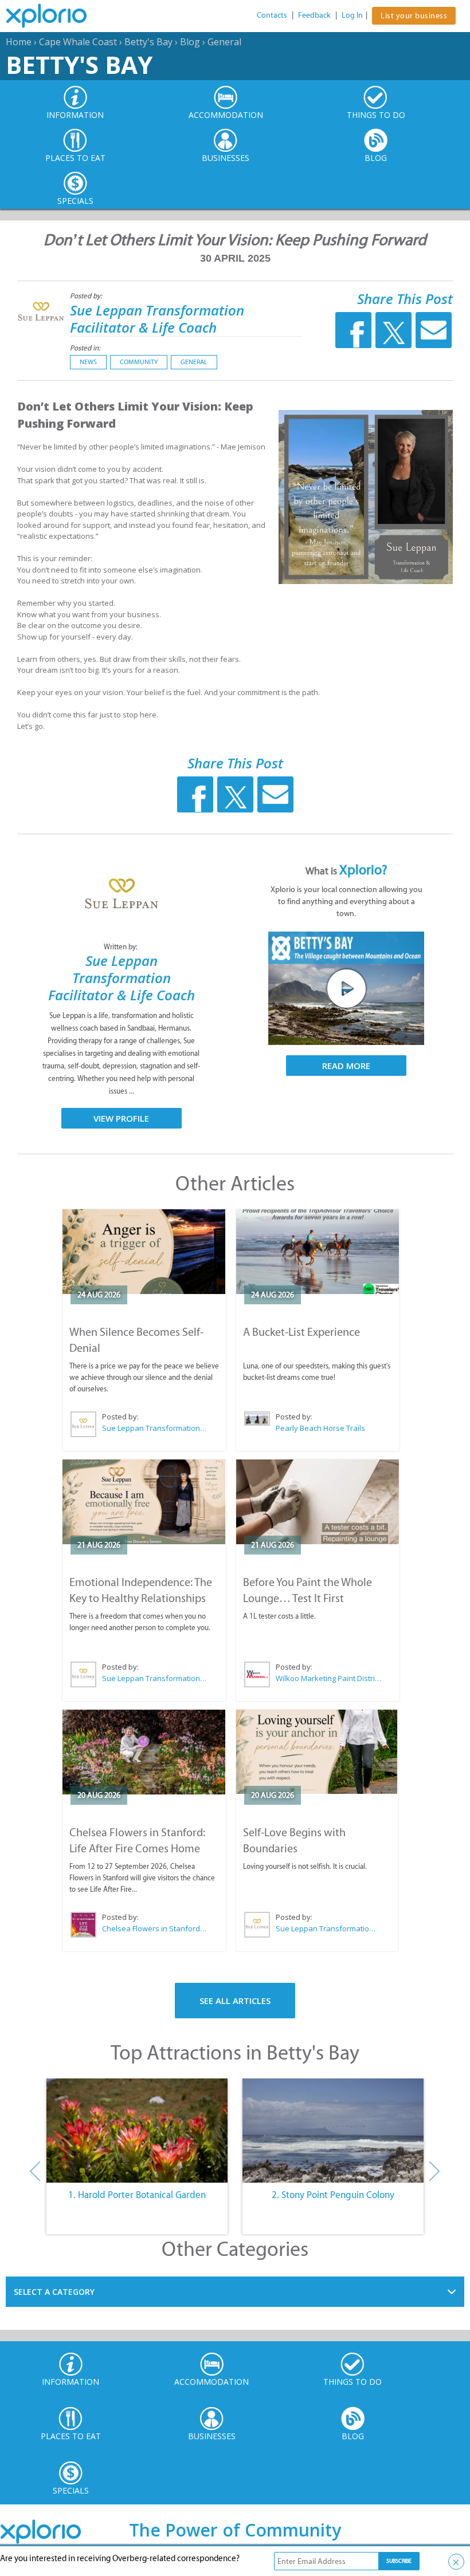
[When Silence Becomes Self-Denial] (144, 1252)
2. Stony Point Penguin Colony (333, 2195)
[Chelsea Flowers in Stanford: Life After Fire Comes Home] (144, 1752)
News (88, 362)
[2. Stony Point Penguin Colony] (333, 2131)
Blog (190, 42)
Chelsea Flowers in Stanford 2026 (155, 1928)
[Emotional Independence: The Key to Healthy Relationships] (144, 1502)
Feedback (314, 15)
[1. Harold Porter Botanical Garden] (137, 2131)
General (224, 42)
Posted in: (85, 348)
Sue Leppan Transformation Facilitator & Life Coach (157, 319)
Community (139, 362)
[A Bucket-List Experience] (318, 1252)
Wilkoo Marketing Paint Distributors (328, 1678)
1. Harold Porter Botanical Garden (137, 2195)
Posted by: (87, 296)
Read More (346, 1066)
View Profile (121, 1118)
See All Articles (235, 2001)
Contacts (272, 15)
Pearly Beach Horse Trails (320, 1428)
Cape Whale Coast (78, 42)
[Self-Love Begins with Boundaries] (317, 1752)
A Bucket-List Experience (301, 1332)
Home (19, 42)
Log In (352, 15)
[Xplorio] (55, 16)
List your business (414, 16)
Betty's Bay (148, 42)
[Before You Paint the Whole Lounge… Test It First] (318, 1502)
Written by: (122, 947)
